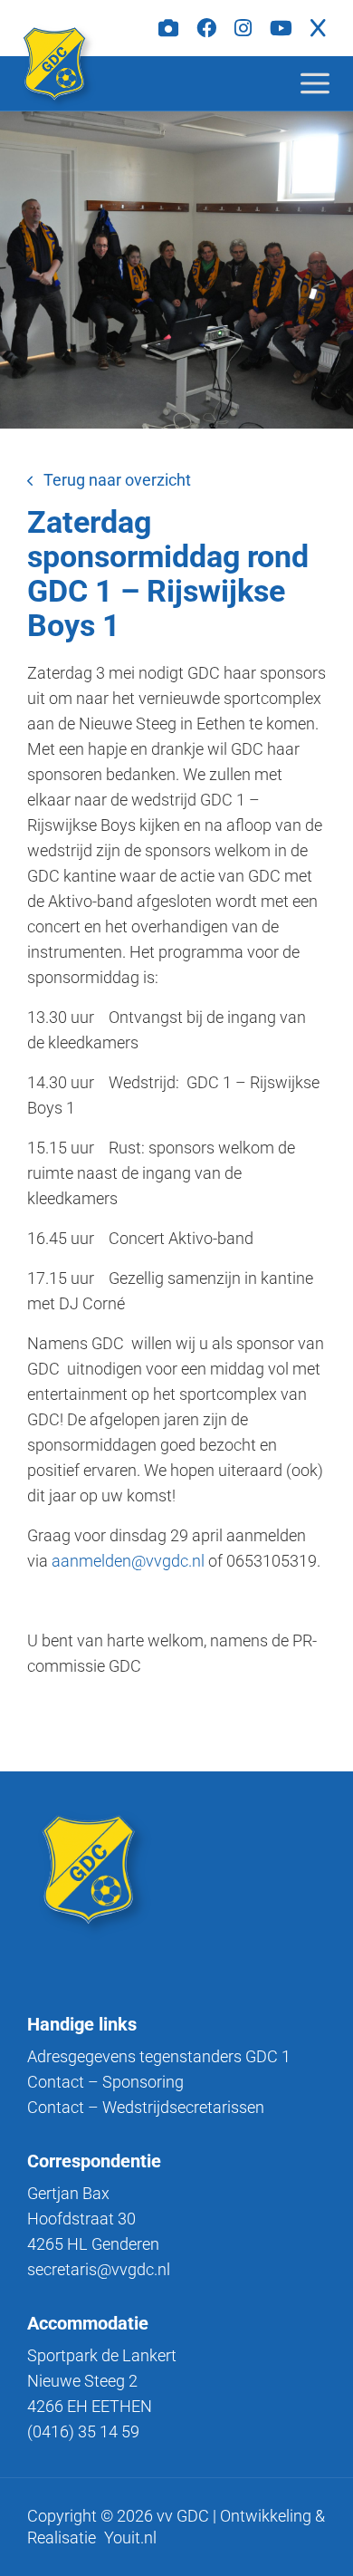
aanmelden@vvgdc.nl (128, 1561)
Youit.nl (130, 2537)
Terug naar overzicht (117, 480)
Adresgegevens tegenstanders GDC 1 (159, 2056)
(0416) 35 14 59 (83, 2431)
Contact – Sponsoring (105, 2082)
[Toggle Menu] (329, 83)
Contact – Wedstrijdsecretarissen (146, 2107)
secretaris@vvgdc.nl (99, 2269)
